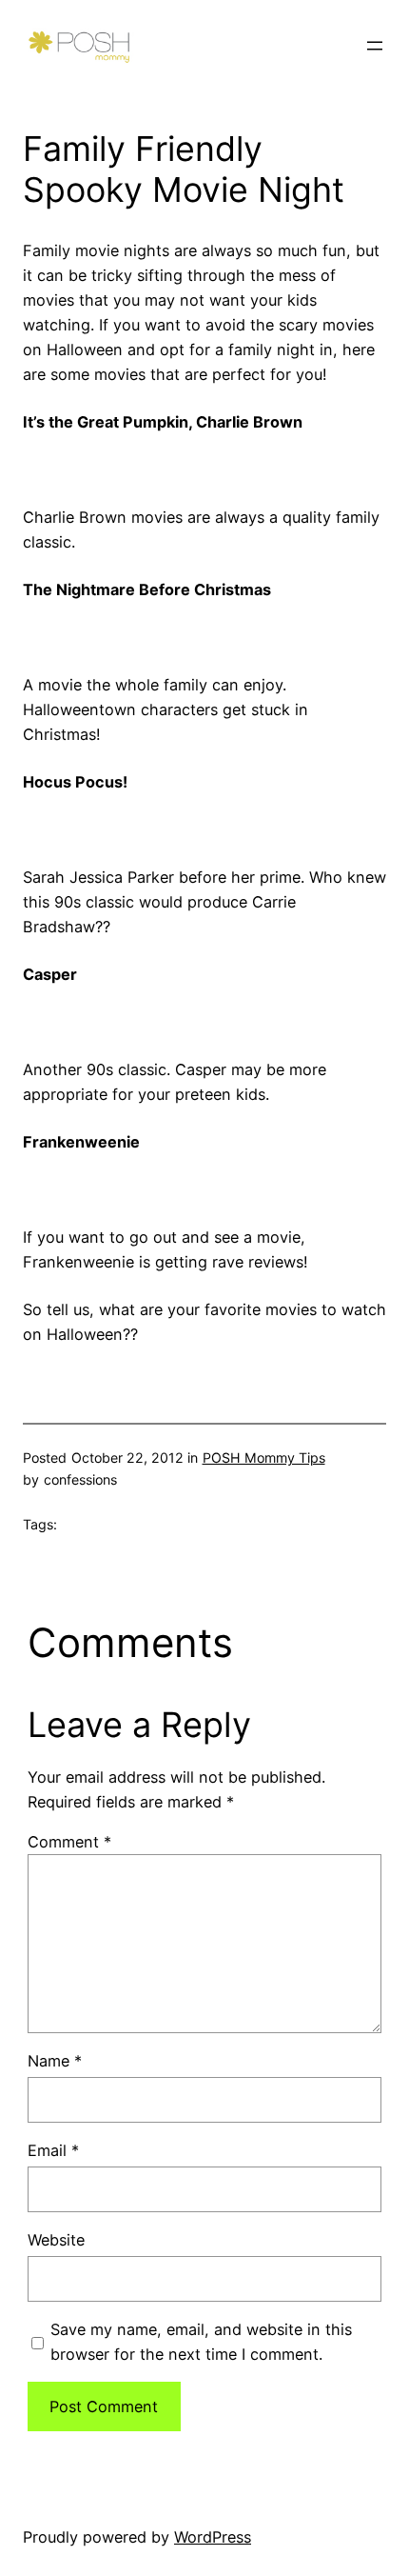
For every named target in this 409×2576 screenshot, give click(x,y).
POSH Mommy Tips (264, 1458)
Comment (69, 1842)
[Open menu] (375, 46)
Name (55, 2061)
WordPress (213, 2537)
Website (56, 2240)
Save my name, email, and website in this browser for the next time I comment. (201, 2342)
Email (53, 2150)
